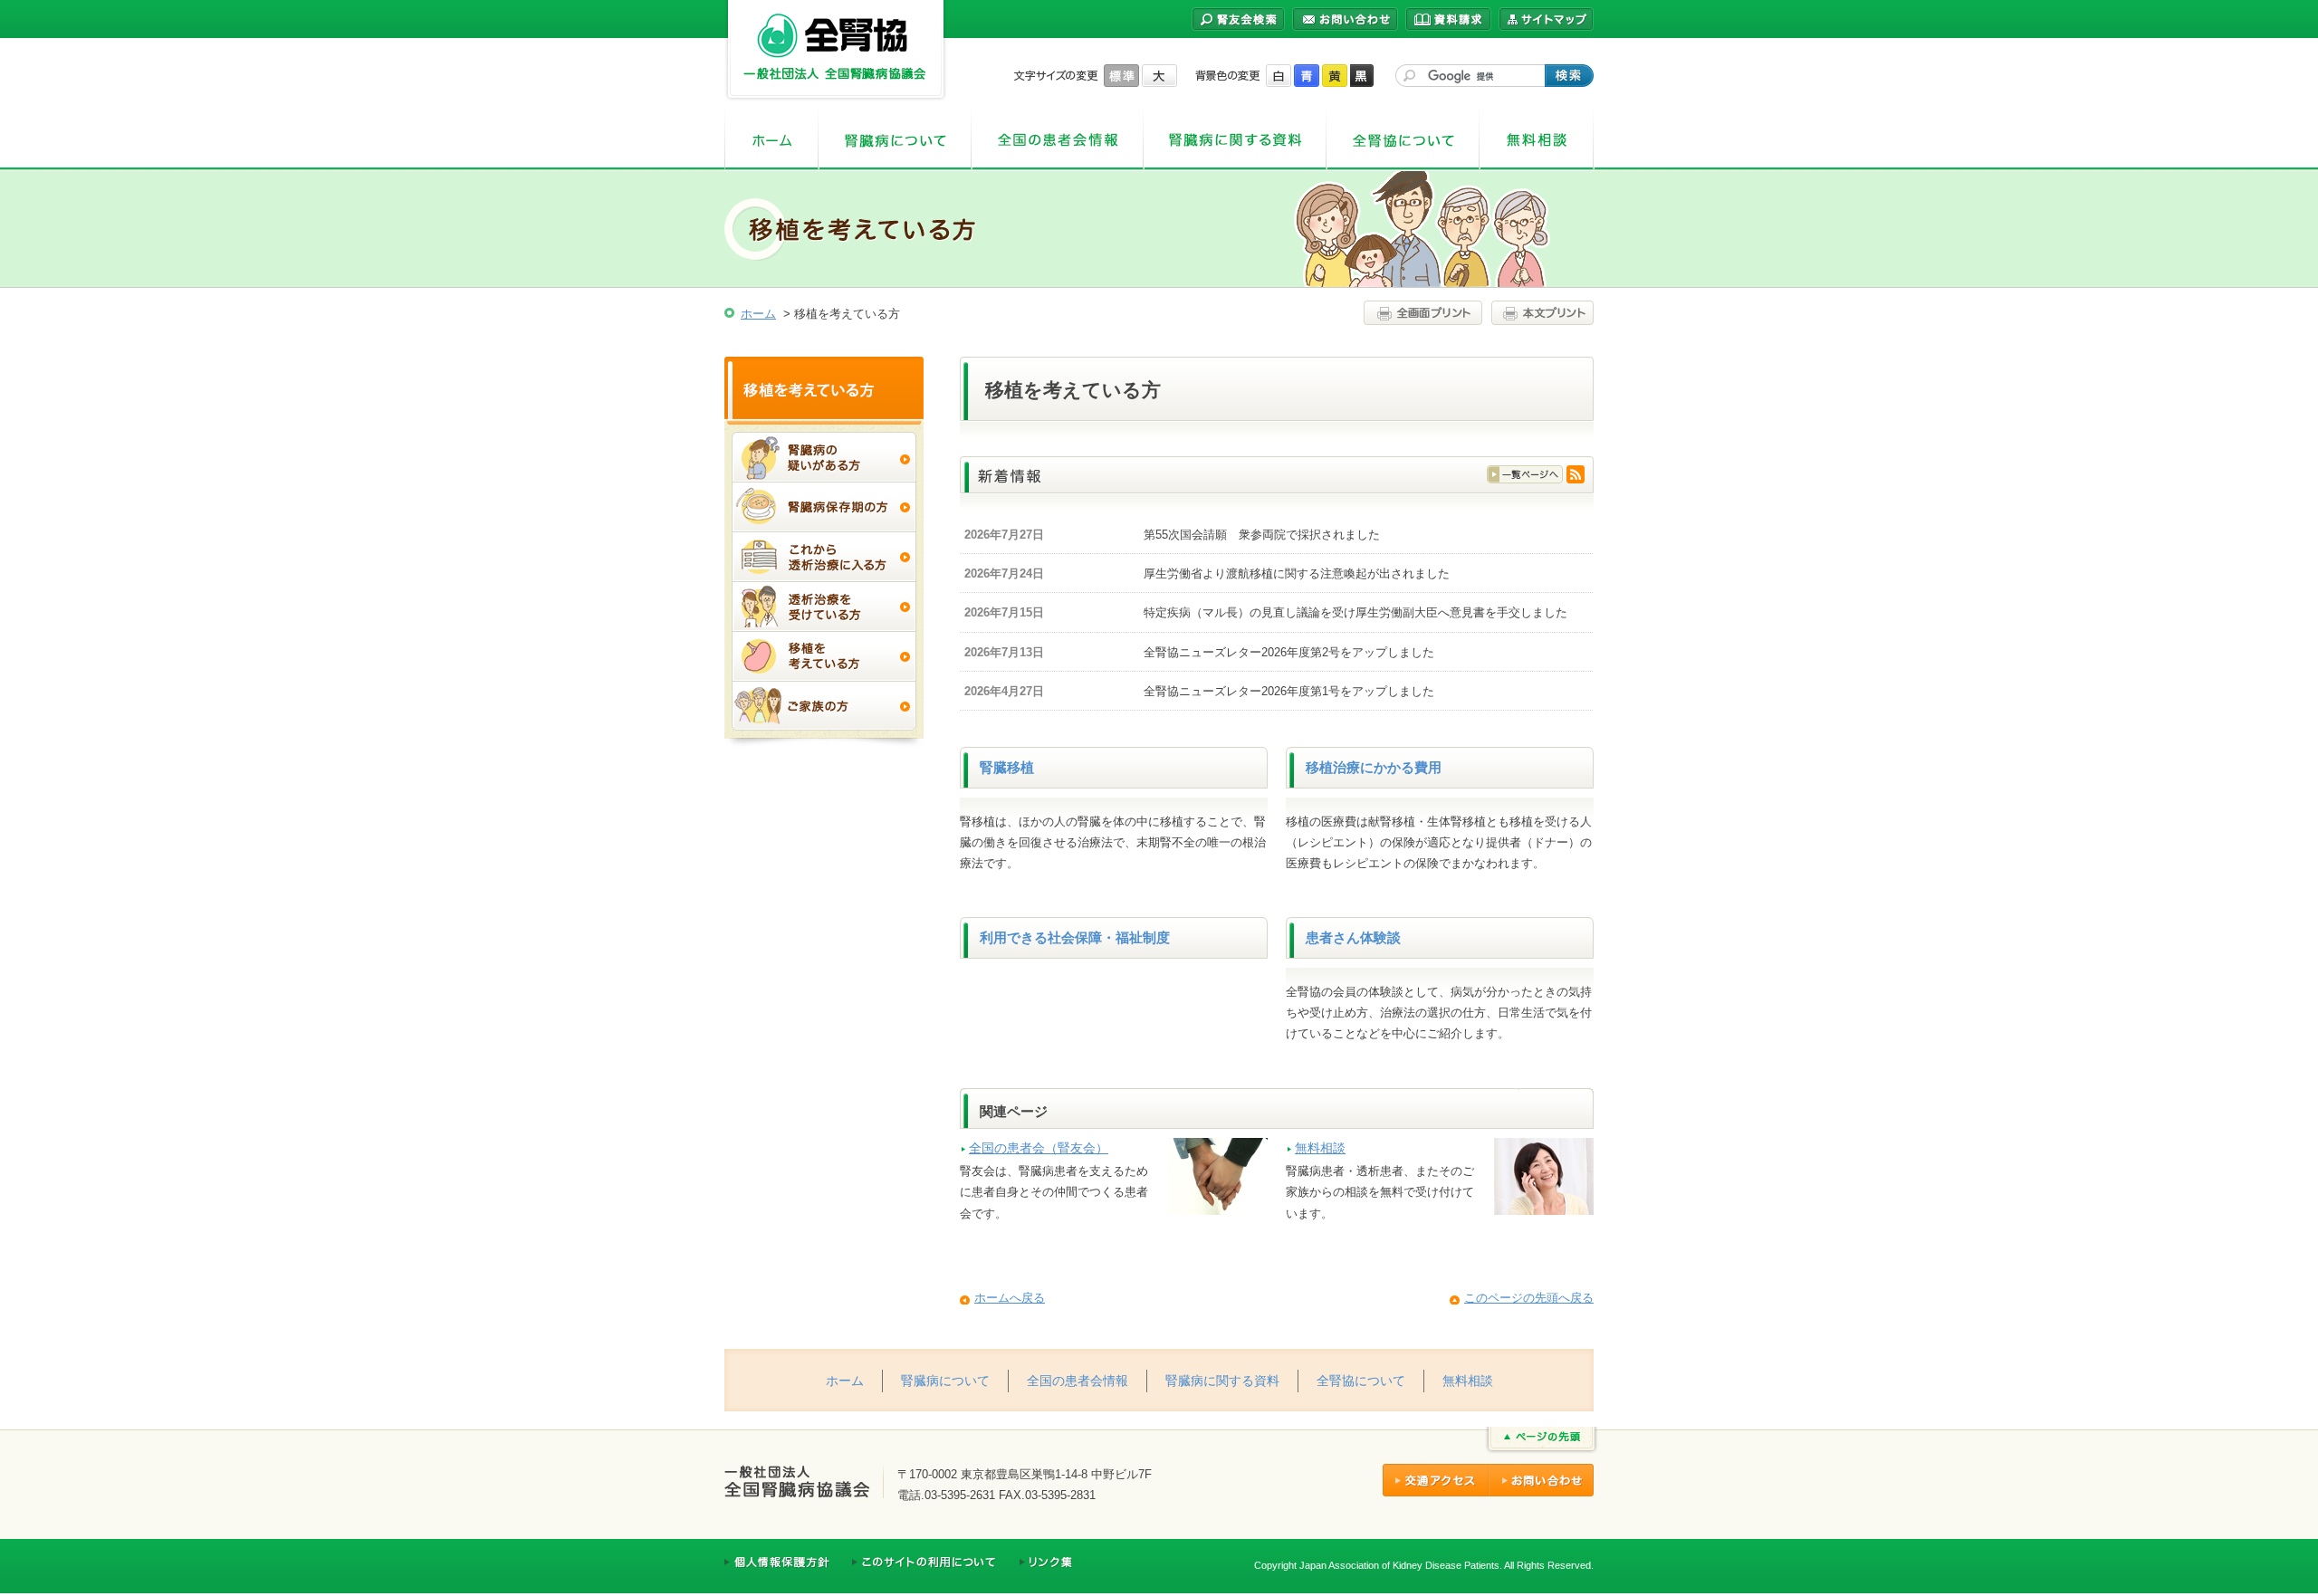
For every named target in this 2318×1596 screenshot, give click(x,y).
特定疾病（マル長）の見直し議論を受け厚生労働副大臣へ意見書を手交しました (1355, 612)
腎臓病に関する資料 (1235, 140)
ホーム (771, 140)
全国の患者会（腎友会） (1039, 1148)
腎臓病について (895, 140)
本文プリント (1540, 313)
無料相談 (1537, 140)
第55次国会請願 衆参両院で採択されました (1262, 535)
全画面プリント (1425, 313)
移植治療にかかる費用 (1374, 768)
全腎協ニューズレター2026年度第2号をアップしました (1289, 652)
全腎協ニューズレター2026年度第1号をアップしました (1289, 691)
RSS (1576, 474)
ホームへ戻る (1010, 1298)
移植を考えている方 (824, 388)
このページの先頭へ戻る (1529, 1298)
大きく (1159, 76)
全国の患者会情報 (1058, 140)
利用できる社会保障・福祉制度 (1075, 938)
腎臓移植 (1007, 768)
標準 (1121, 76)
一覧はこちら (1525, 474)
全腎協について (1403, 140)
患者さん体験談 (1353, 938)
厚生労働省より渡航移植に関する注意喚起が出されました (1297, 573)
